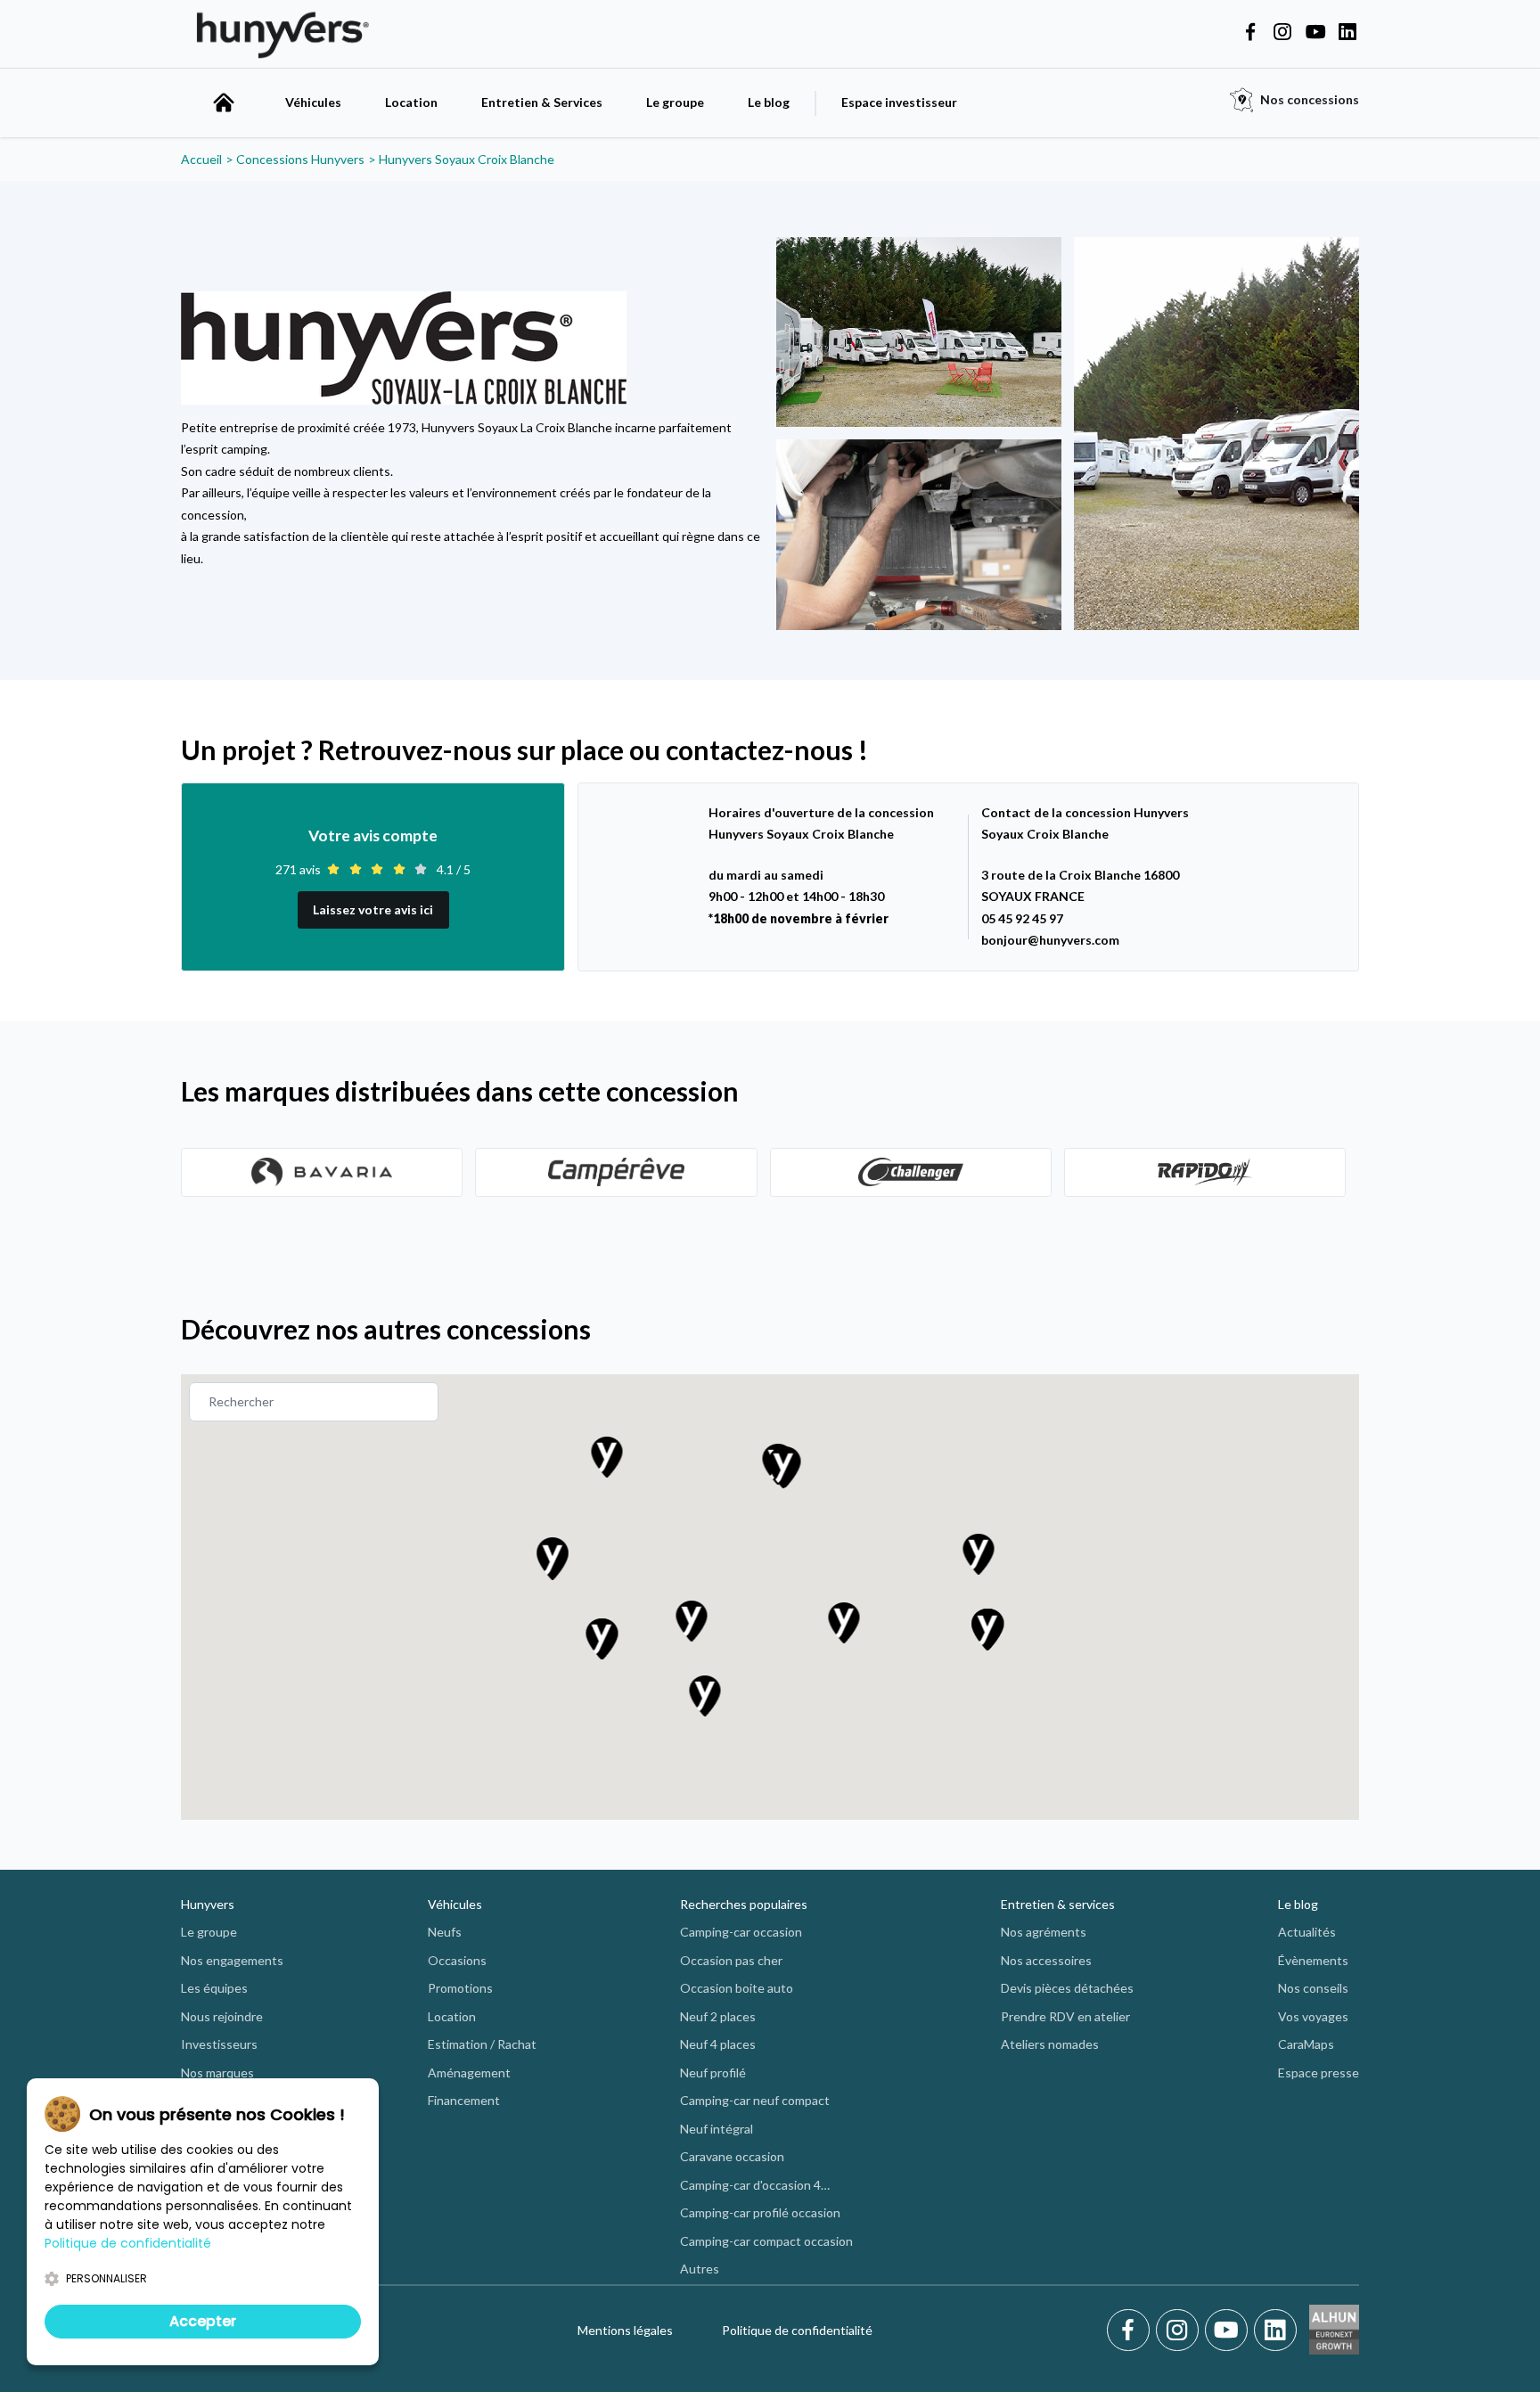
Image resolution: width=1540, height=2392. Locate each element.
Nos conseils (1313, 1988)
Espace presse (1319, 2073)
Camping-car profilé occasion (760, 2212)
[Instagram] (1180, 2331)
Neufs (445, 1932)
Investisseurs (219, 2044)
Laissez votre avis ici (373, 909)
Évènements (1313, 1960)
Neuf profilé (713, 2073)
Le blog (769, 102)
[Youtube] (1229, 2331)
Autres (700, 2269)
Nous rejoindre (222, 2016)
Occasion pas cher (731, 1960)
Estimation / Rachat (482, 2044)
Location (411, 102)
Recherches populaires (744, 1904)
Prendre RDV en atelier (1065, 2016)
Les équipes (214, 1988)
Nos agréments (1044, 1932)
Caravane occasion (732, 2156)
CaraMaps (1306, 2044)
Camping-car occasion (741, 1932)
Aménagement (469, 2073)
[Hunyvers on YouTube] (1315, 33)
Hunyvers (208, 1904)
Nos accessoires (1046, 1960)
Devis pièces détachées (1067, 1988)
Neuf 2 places (718, 2016)
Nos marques (217, 2073)
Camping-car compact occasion (766, 2241)
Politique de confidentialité (797, 2330)
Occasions (457, 1960)
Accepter (203, 2321)
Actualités (1307, 1932)
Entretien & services (1058, 1904)
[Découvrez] (322, 1172)
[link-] (322, 1172)
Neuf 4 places (718, 2044)
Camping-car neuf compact (755, 2100)
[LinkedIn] (1275, 2331)
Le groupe (675, 102)
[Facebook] (1131, 2331)
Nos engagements (232, 1960)
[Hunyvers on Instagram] (1282, 33)
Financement (464, 2100)
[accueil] (224, 102)
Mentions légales (625, 2330)
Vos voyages (1313, 2016)
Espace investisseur (899, 102)
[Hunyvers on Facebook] (1250, 33)
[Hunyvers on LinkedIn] (1347, 33)
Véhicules (313, 102)
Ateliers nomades (1050, 2044)
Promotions (460, 1988)
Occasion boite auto (737, 1988)
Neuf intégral (717, 2129)
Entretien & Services (542, 102)
